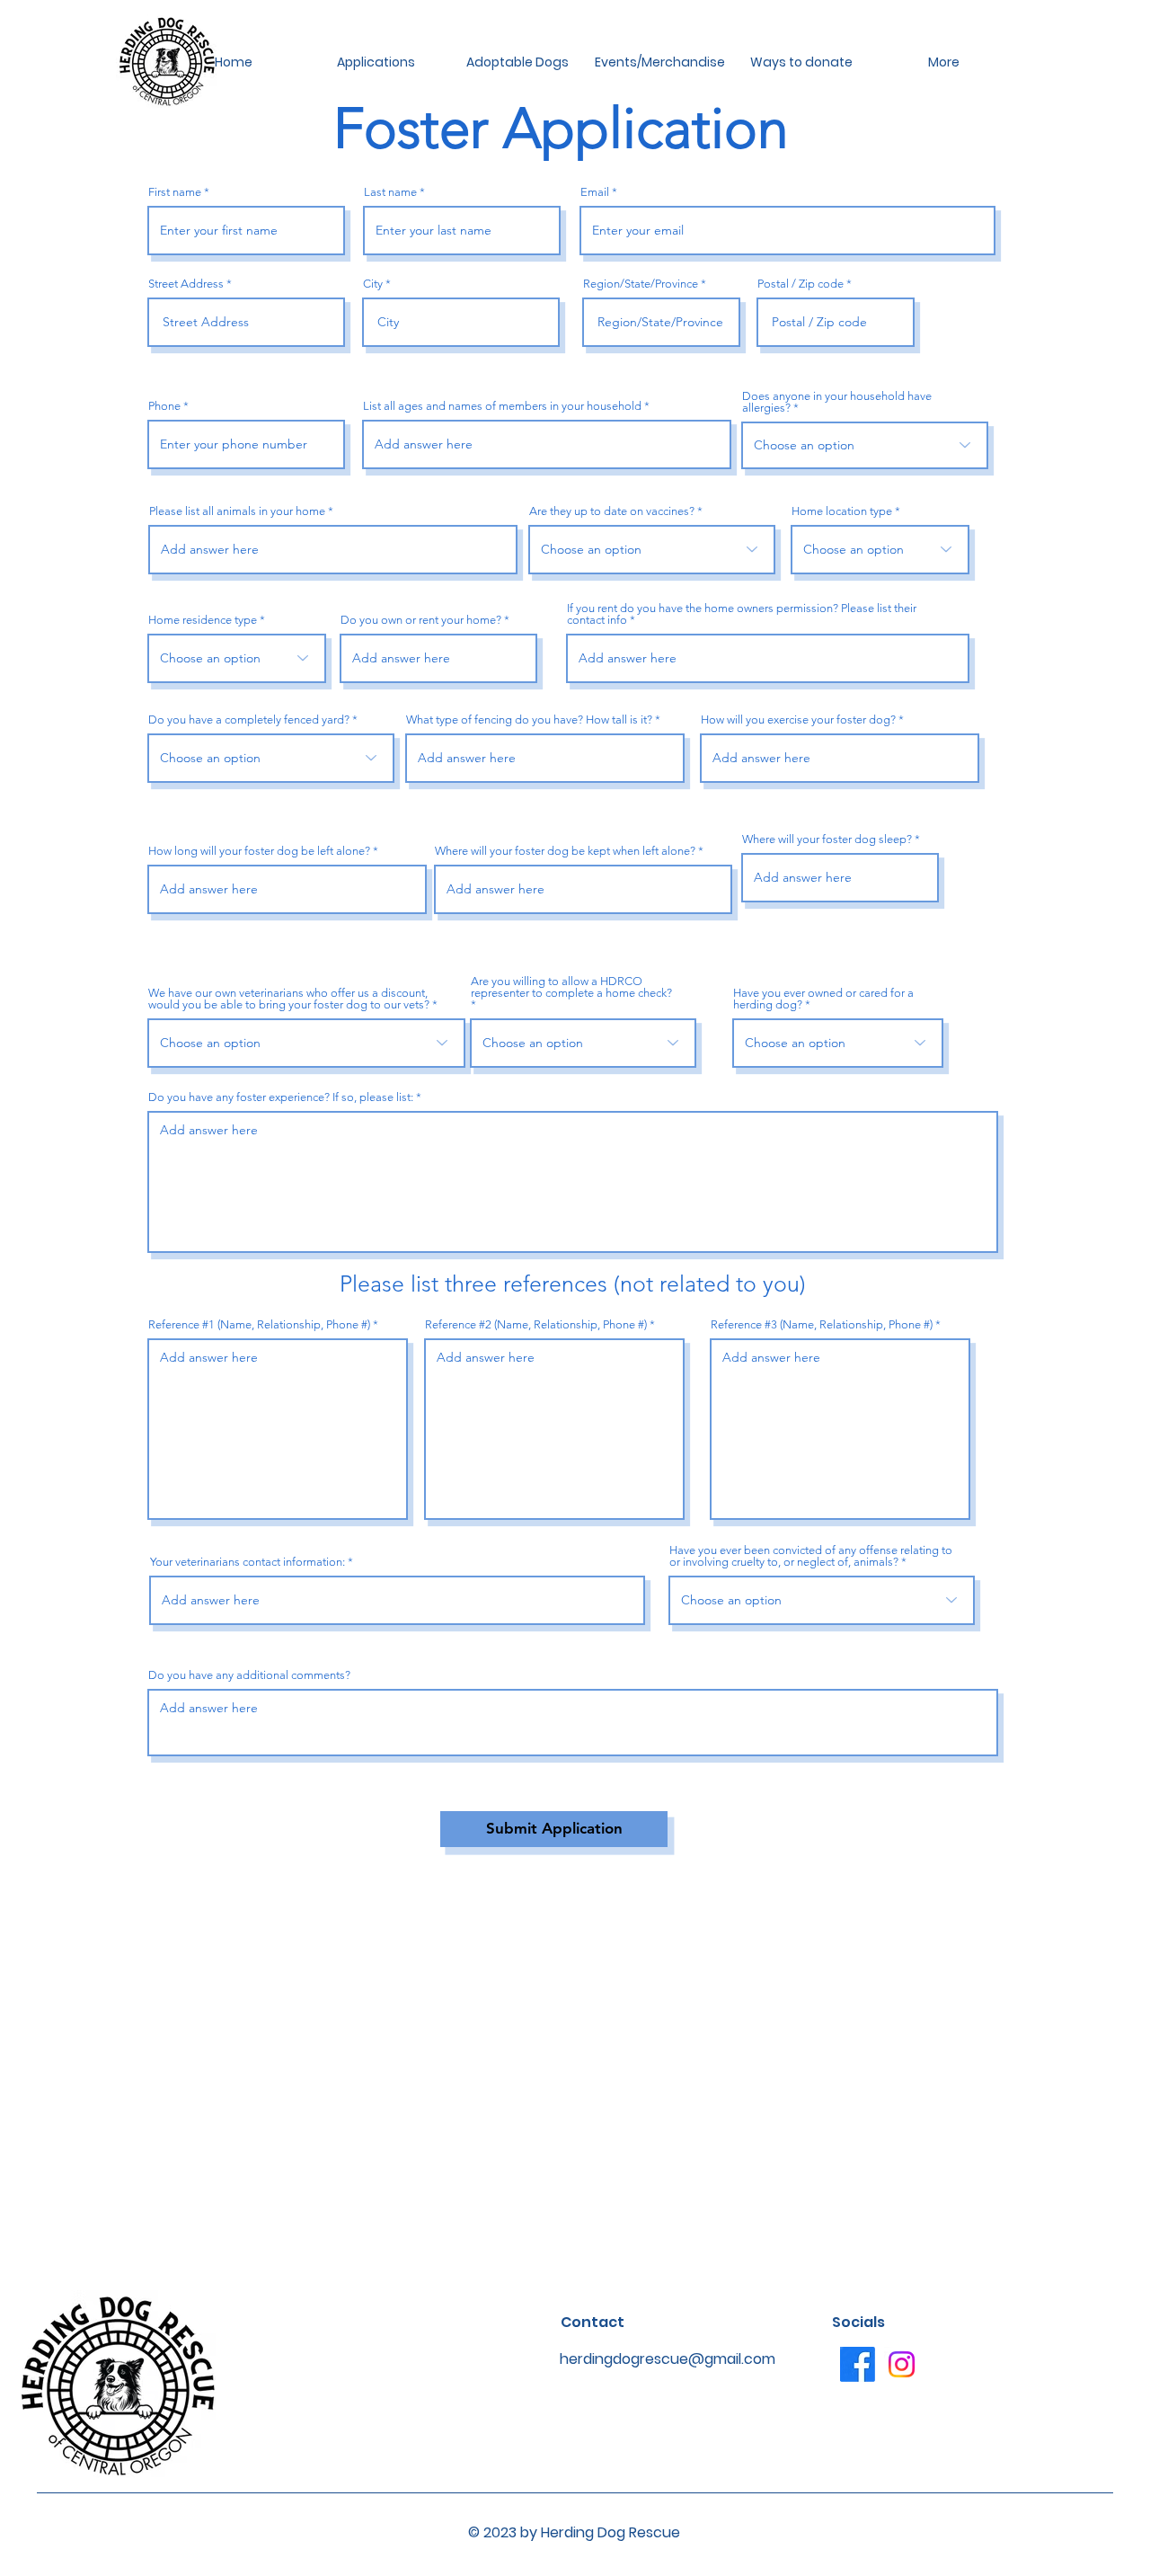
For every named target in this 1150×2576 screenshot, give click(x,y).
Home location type (842, 511)
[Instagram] (902, 2364)
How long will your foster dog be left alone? (259, 851)
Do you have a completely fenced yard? (249, 720)
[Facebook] (858, 2364)
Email (595, 192)
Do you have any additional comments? (249, 1675)
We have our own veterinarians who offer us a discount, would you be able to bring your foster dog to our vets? (289, 999)
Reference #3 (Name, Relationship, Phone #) (822, 1324)
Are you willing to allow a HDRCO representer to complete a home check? (571, 987)
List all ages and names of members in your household (502, 406)
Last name (390, 192)
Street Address (186, 284)
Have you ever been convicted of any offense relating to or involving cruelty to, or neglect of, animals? (811, 1556)
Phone (164, 406)
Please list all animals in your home (237, 511)
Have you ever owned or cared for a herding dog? (823, 999)
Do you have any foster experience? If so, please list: (281, 1097)
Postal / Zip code (801, 284)
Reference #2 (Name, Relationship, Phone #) (536, 1324)
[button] (376, 62)
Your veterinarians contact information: (249, 1562)
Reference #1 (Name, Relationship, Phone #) (259, 1324)
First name (175, 192)
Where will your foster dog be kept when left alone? (565, 851)
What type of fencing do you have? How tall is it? (529, 720)
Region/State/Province (641, 284)
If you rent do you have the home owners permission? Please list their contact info (742, 614)
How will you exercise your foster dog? (798, 720)
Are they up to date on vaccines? (612, 511)
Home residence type (203, 620)
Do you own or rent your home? (421, 620)
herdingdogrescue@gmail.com (668, 2359)
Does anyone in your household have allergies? (837, 402)
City (373, 284)
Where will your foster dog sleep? (827, 839)
